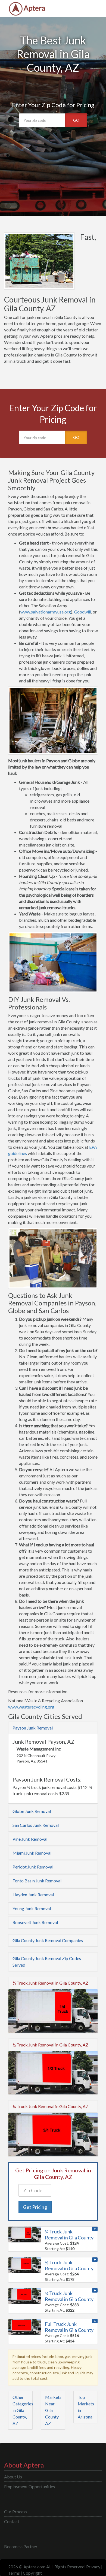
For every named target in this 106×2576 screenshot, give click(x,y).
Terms (14, 2573)
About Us (13, 2477)
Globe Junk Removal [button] (32, 1811)
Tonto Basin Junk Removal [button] (37, 1881)
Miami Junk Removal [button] (32, 1853)
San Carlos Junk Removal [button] (36, 1825)
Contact (12, 2521)
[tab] (53, 1728)
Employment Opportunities (29, 2486)
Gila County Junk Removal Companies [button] (48, 1940)
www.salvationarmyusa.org (46, 612)
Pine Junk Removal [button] (30, 1839)
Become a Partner (21, 2546)
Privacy (93, 2567)
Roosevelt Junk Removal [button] (35, 1922)
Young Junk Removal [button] (32, 1908)
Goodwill (82, 612)
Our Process (16, 2512)
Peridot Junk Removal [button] (33, 1867)
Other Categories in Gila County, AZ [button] (23, 2410)
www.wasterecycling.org (31, 1707)
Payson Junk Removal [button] (33, 1728)
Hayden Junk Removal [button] (33, 1895)
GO (76, 120)
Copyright (32, 2573)
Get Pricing (35, 2207)
